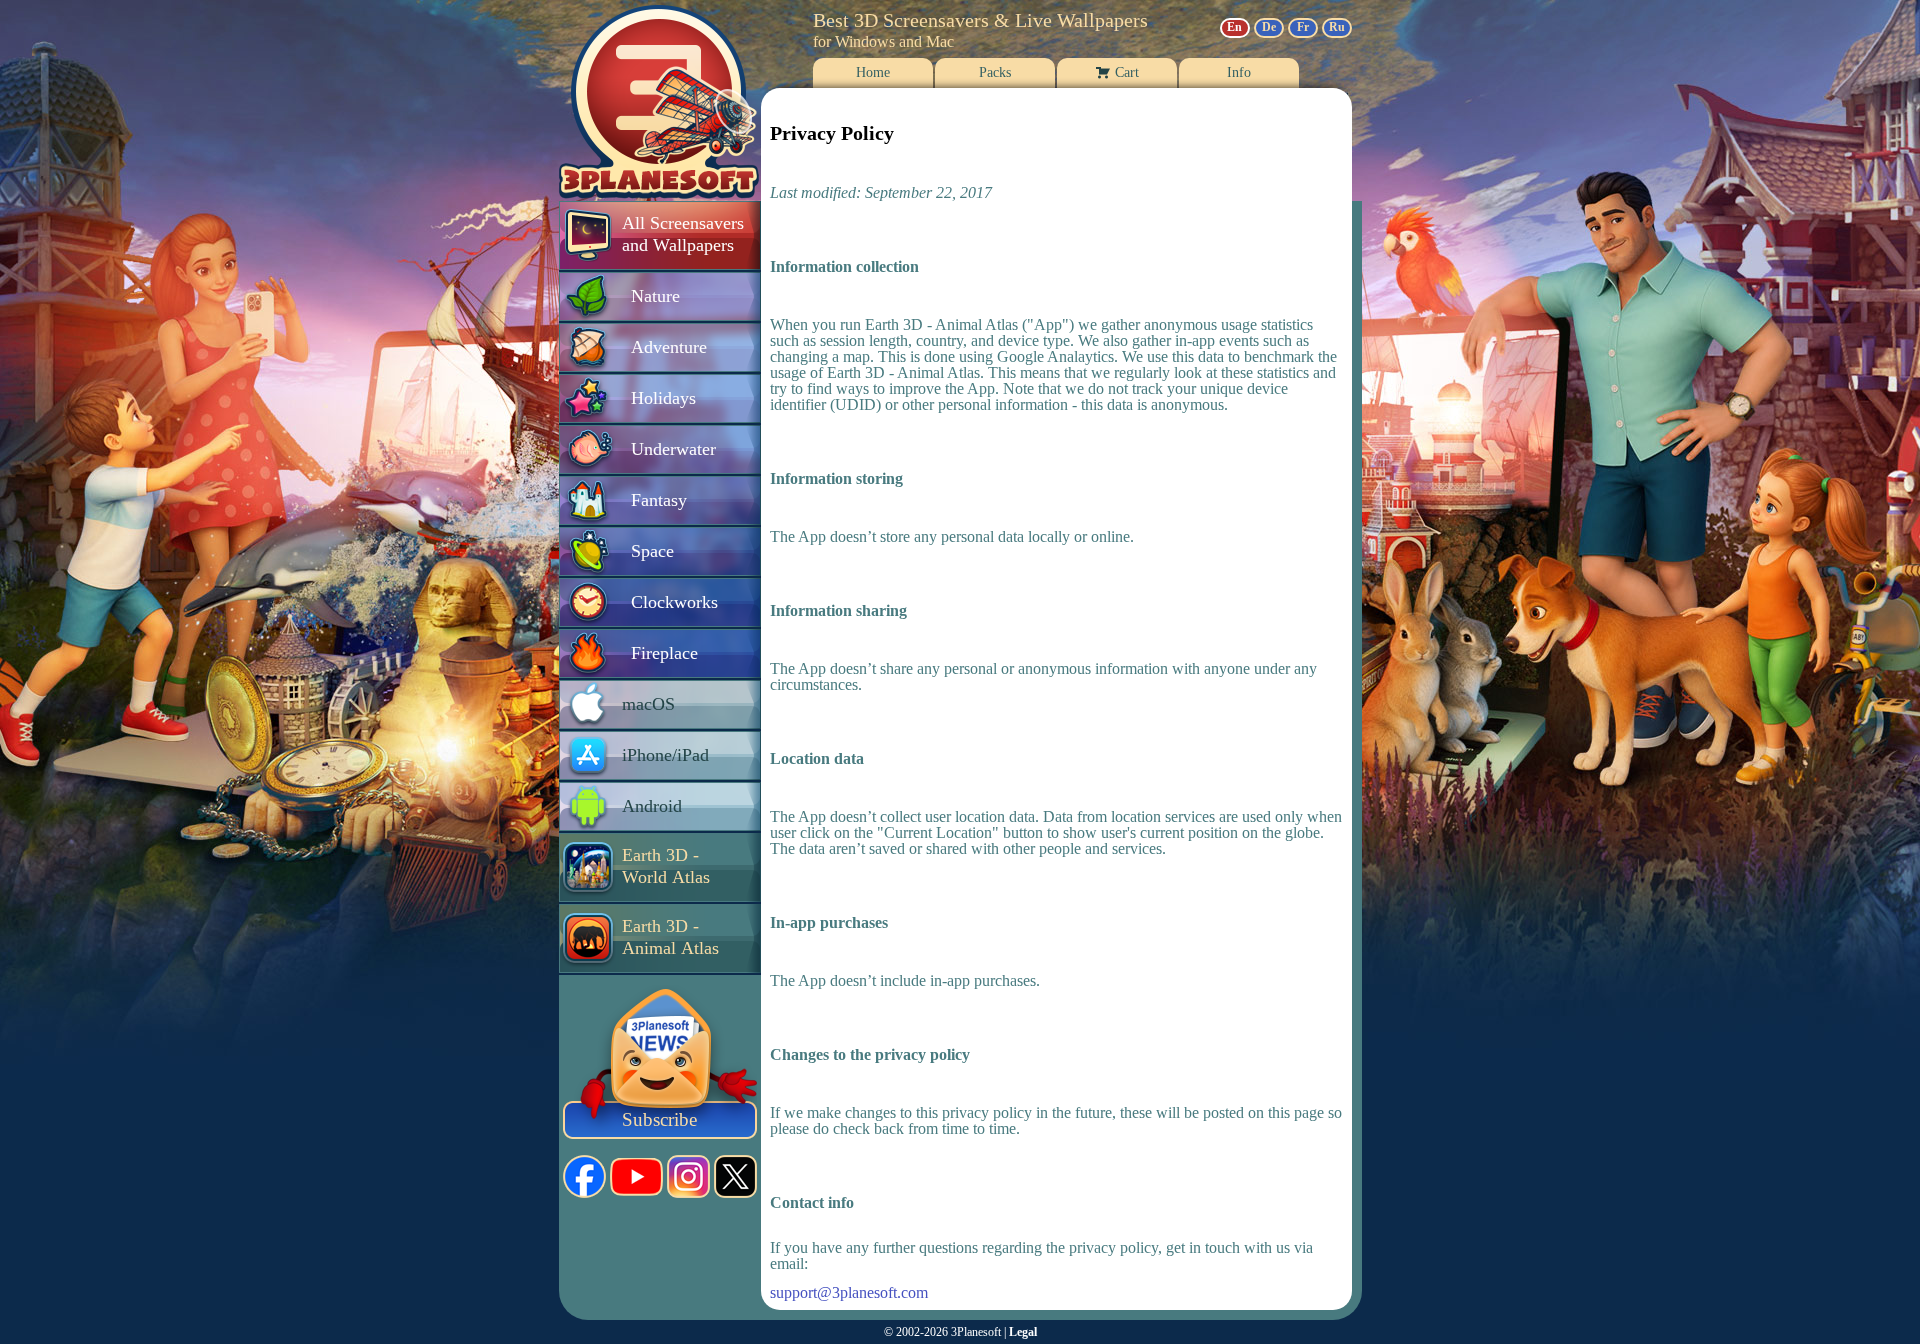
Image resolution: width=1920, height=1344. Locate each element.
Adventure (669, 347)
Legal (1023, 1332)
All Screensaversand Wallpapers (683, 234)
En (1234, 27)
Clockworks (674, 602)
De (1269, 27)
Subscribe (659, 1119)
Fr (1303, 27)
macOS (648, 704)
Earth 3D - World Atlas (666, 866)
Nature (655, 296)
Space (652, 551)
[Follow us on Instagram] (688, 1176)
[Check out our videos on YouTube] (636, 1177)
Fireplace (664, 653)
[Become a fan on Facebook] (584, 1176)
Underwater (673, 449)
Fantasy (659, 500)
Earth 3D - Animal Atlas (670, 937)
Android (652, 806)
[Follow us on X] (735, 1176)
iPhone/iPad (665, 755)
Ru (1337, 27)
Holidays (663, 398)
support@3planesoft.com (849, 1293)
